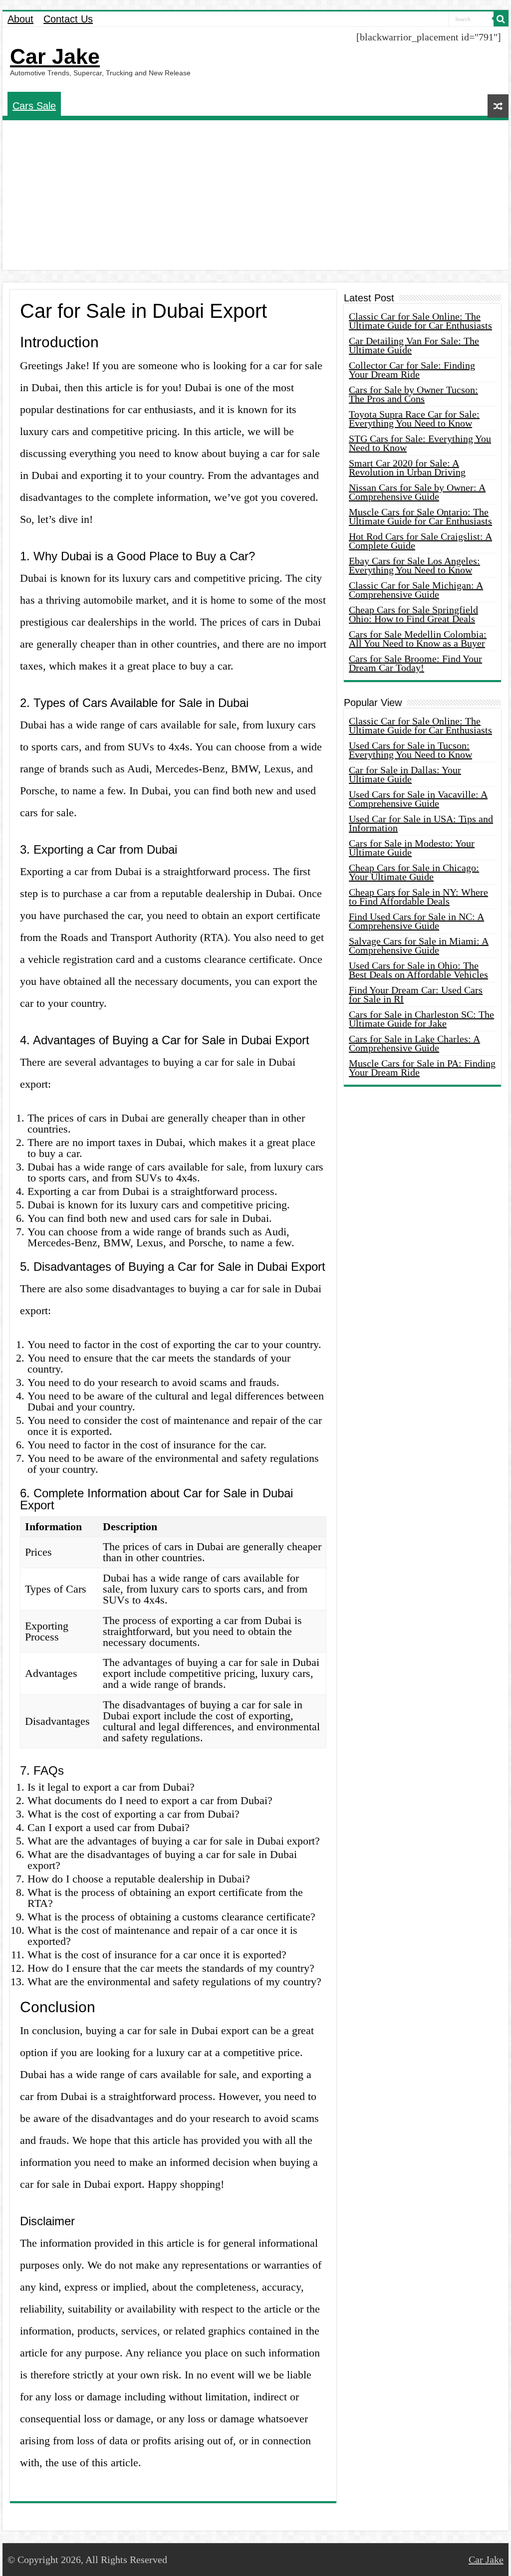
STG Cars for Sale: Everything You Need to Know (420, 443)
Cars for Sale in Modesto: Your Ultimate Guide (412, 848)
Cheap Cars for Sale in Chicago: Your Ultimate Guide (414, 872)
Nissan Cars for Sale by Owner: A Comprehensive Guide (417, 492)
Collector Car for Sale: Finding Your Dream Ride (412, 370)
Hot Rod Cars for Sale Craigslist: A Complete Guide (420, 541)
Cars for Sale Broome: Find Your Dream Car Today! (415, 663)
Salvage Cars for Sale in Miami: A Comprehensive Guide (419, 945)
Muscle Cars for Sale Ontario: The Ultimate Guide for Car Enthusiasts (420, 516)
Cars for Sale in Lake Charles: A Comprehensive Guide (414, 1043)
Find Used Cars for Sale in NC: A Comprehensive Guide (416, 921)
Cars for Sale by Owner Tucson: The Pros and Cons (413, 394)
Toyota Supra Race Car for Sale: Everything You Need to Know (414, 419)
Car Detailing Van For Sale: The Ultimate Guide (414, 345)
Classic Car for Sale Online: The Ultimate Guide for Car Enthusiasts (420, 321)
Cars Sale (34, 106)
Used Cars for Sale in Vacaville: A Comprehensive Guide (418, 799)
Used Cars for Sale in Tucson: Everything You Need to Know (410, 750)
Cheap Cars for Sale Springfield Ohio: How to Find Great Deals (413, 614)
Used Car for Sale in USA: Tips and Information (421, 823)
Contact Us (68, 19)
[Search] (501, 19)
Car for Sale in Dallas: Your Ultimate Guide (405, 774)
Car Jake (55, 56)
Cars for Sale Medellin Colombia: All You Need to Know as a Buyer (418, 639)
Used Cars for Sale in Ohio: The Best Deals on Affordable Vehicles (418, 970)
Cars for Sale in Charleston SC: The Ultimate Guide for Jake (421, 1019)
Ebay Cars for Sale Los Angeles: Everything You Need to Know (414, 565)
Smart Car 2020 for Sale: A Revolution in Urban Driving (407, 468)
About (20, 19)
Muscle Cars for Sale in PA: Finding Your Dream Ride (422, 1068)
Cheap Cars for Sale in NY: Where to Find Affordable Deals (418, 897)
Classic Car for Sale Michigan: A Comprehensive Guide (416, 590)
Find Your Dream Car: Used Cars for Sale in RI (416, 994)
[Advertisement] (255, 195)
